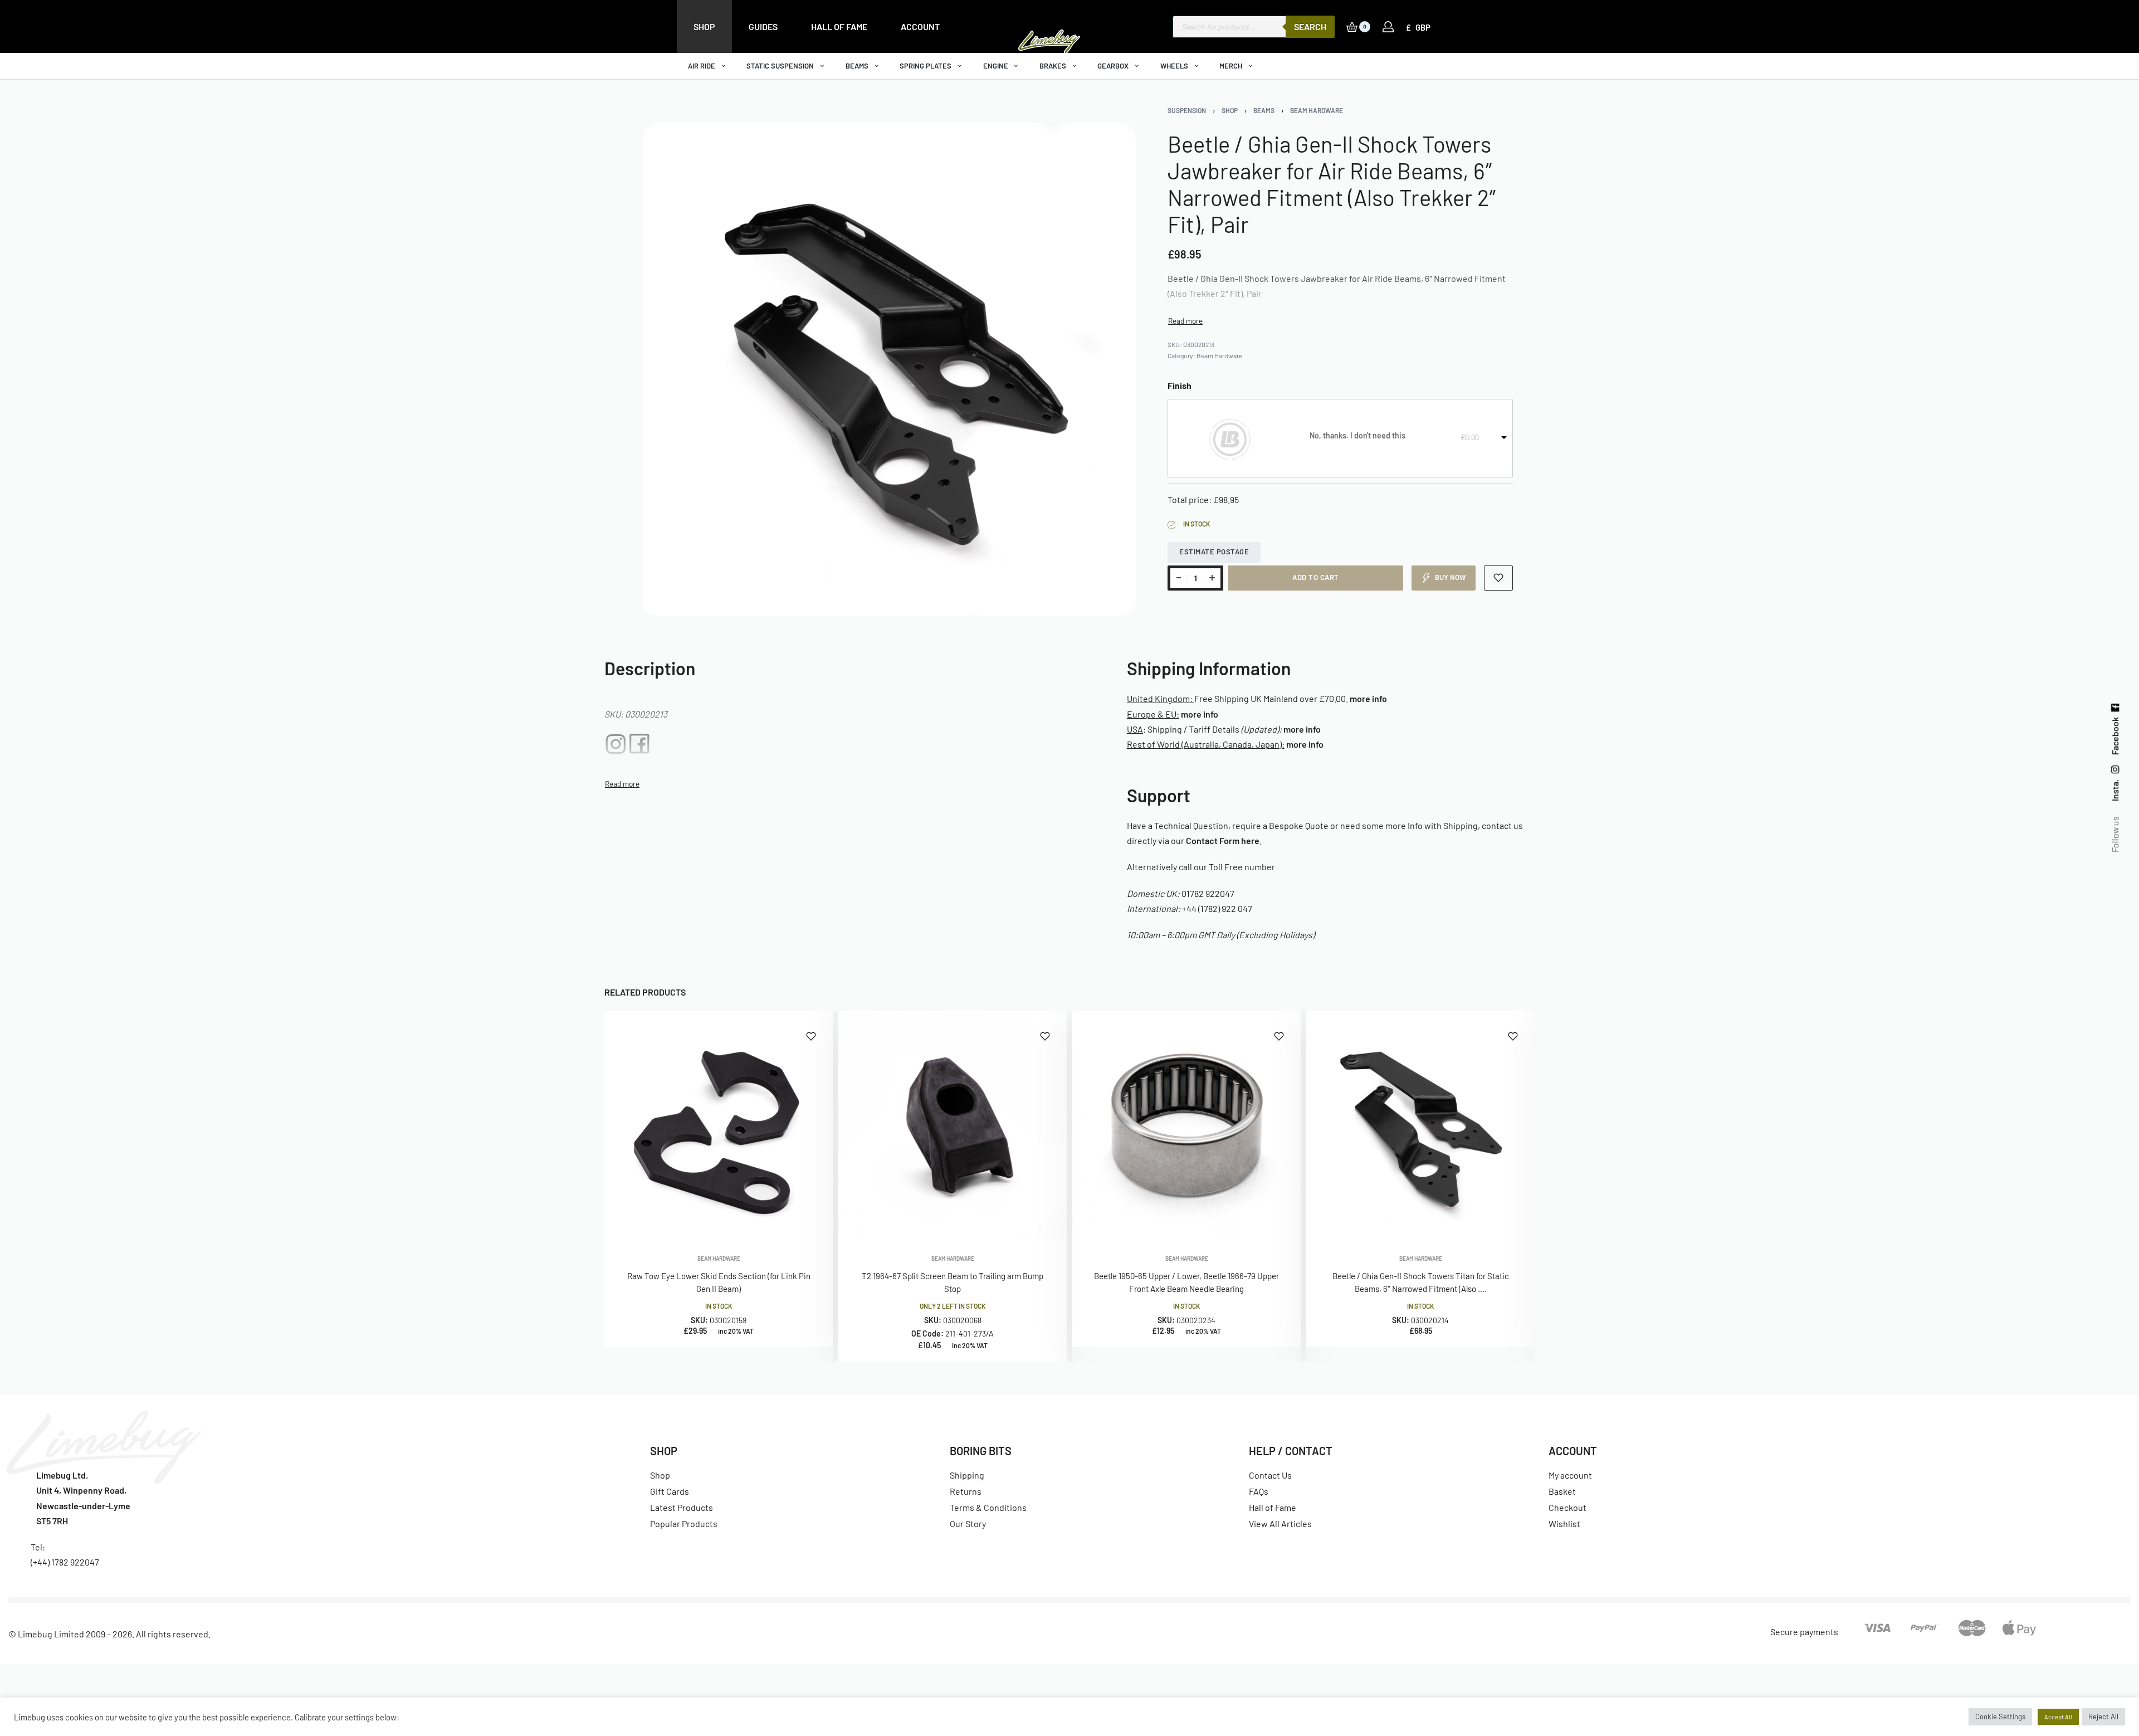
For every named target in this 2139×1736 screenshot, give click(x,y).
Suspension (1187, 110)
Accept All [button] (2058, 1717)
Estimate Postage (1214, 552)
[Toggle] (1185, 321)
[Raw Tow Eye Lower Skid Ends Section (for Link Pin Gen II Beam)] (719, 1125)
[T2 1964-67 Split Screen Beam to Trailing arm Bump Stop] (953, 1125)
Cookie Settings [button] (2000, 1717)
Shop (1230, 110)
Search (1310, 26)
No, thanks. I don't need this (1357, 435)
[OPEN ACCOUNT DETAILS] (1388, 27)
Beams (1264, 110)
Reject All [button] (2103, 1717)
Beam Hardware (1317, 110)
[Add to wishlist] (1499, 578)
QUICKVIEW (788, 1224)
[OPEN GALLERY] (889, 369)
